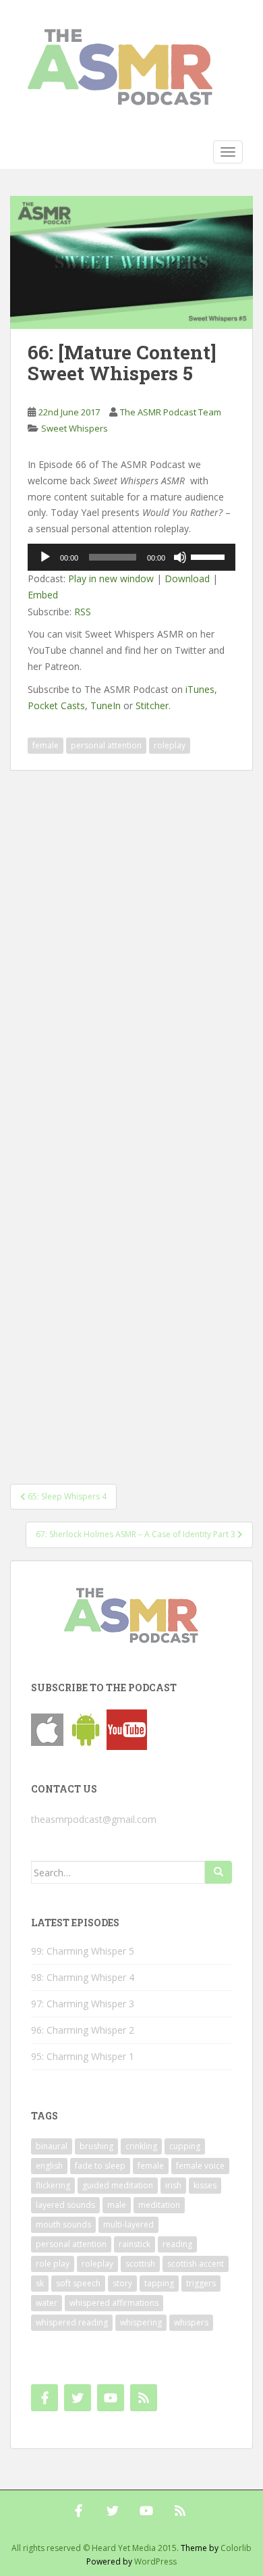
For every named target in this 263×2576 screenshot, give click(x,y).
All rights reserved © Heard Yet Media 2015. (95, 2548)
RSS (83, 612)
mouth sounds (63, 2224)
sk (40, 2283)
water (47, 2303)
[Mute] (180, 557)
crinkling (141, 2146)
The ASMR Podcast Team (171, 412)
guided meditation (118, 2185)
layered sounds (65, 2205)
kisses (205, 2185)
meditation (159, 2205)
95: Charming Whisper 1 (83, 2056)
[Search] (218, 1872)
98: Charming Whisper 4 (83, 1977)
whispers (191, 2322)
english (49, 2166)
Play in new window (111, 578)
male (117, 2205)
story (122, 2283)
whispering (141, 2322)
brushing (96, 2146)
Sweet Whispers (75, 428)
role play (53, 2264)
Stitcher (152, 705)
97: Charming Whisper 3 (83, 2004)
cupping (185, 2146)
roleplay (170, 745)
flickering (53, 2185)
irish (173, 2185)
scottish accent (196, 2264)
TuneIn (106, 705)
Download (187, 578)
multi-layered (128, 2224)
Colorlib (236, 2548)
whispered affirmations (114, 2303)
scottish (140, 2264)
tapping (159, 2283)
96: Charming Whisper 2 (83, 2030)
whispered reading (72, 2322)
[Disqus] (131, 939)
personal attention (106, 745)
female (46, 745)
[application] (131, 557)
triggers (201, 2283)
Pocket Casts (56, 705)
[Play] (45, 557)
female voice (200, 2166)
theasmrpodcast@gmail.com (94, 1819)
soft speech (78, 2283)
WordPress (155, 2561)
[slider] (210, 556)
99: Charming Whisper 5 (83, 1951)
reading (177, 2244)
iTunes (200, 689)
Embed (43, 595)
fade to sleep (100, 2166)
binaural (52, 2146)
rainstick (135, 2244)
